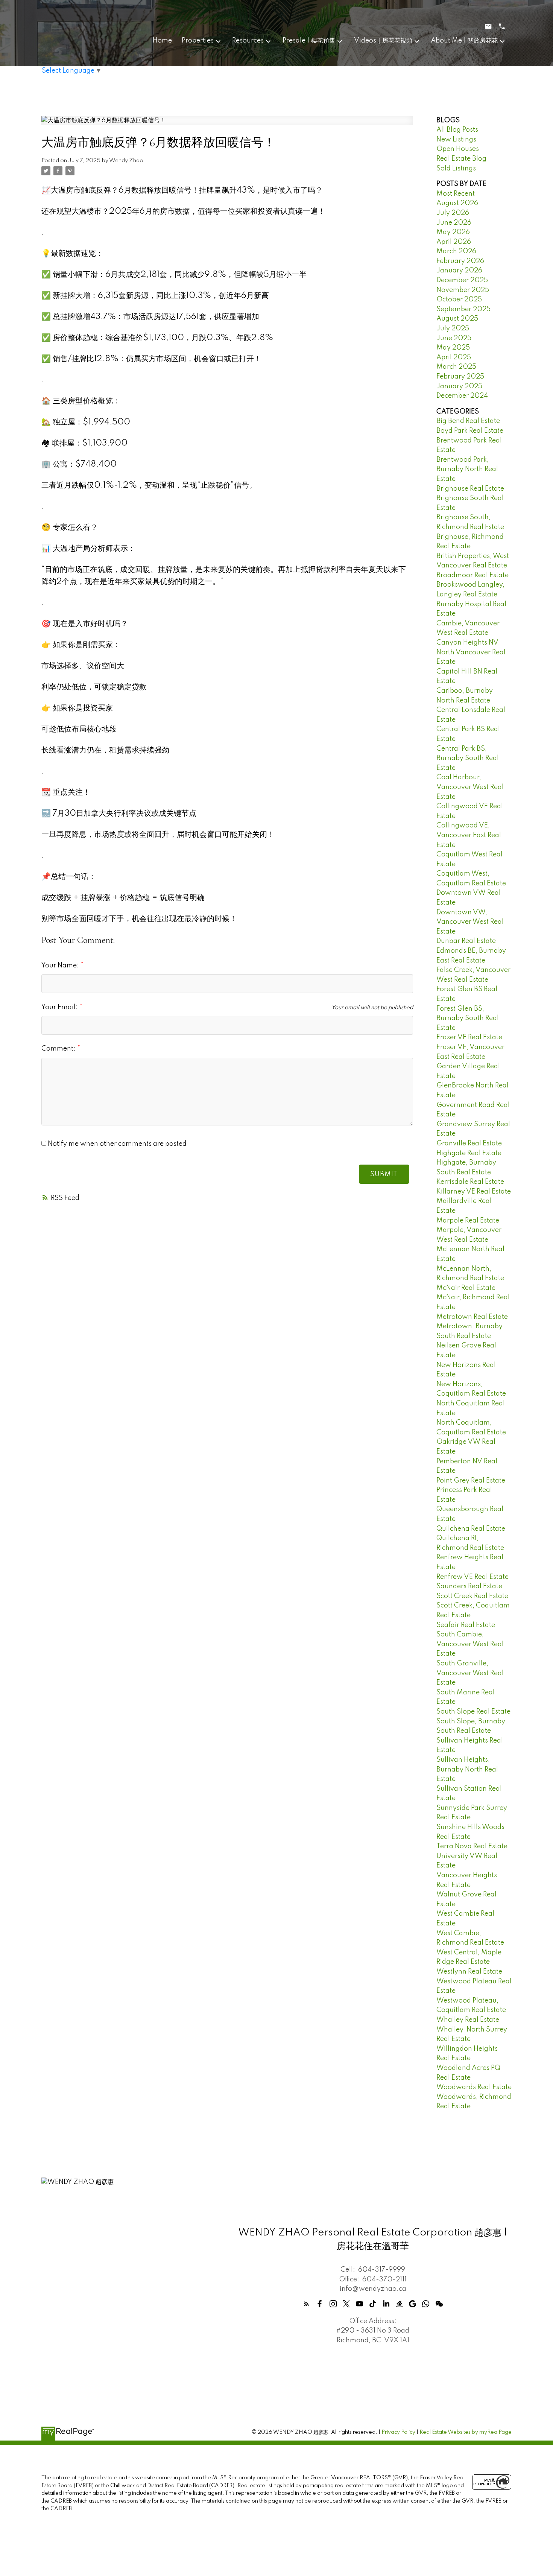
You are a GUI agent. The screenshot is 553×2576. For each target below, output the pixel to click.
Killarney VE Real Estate (474, 1192)
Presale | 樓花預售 (309, 41)
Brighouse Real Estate (470, 489)
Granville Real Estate (469, 1144)
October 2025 (459, 300)
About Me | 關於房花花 (464, 41)
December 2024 (462, 396)
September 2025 (463, 309)
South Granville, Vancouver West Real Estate (470, 1673)
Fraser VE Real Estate (469, 1037)
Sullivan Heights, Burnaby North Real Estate (467, 1769)
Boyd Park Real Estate (470, 431)
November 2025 (463, 290)
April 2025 (454, 357)
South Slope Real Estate (473, 1712)
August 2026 (457, 203)
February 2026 (460, 261)
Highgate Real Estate (469, 1153)
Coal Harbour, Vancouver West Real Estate (470, 787)
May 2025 (453, 348)
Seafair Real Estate (466, 1625)
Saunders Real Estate (469, 1586)
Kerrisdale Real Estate (470, 1182)
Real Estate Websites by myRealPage (466, 2432)
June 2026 (454, 223)
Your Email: (60, 1007)
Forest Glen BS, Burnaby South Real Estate (468, 1018)
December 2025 (462, 280)
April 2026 (454, 242)
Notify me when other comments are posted (116, 1144)
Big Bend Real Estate (468, 421)
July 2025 (453, 328)
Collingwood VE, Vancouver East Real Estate (469, 835)
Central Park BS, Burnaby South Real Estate (468, 758)
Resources (248, 41)
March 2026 (456, 251)
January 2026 (459, 271)
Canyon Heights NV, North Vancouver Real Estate (471, 652)
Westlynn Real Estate (469, 1972)
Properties (198, 41)
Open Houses (458, 149)
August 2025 (457, 319)
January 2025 (459, 386)
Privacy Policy (398, 2432)
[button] (306, 2304)
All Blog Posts (457, 130)
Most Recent (456, 194)
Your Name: (61, 966)
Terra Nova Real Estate (472, 1846)
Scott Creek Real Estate (472, 1596)
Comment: (59, 1049)
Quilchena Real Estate (471, 1529)
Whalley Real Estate (468, 2020)
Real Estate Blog (461, 159)
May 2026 (453, 232)
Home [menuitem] (162, 41)
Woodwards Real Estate (474, 2087)
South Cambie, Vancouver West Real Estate (470, 1644)
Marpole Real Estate (468, 1221)
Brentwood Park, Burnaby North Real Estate (467, 469)
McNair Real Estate (466, 1288)
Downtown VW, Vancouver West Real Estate (470, 922)
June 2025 (454, 338)
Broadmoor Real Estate (472, 575)
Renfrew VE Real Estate (472, 1577)
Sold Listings (456, 169)
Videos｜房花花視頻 (383, 41)
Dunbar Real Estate (466, 941)
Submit (384, 1174)
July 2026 (453, 213)
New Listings (456, 140)
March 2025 (456, 367)
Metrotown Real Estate (472, 1317)
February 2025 (460, 377)
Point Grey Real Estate (471, 1481)
